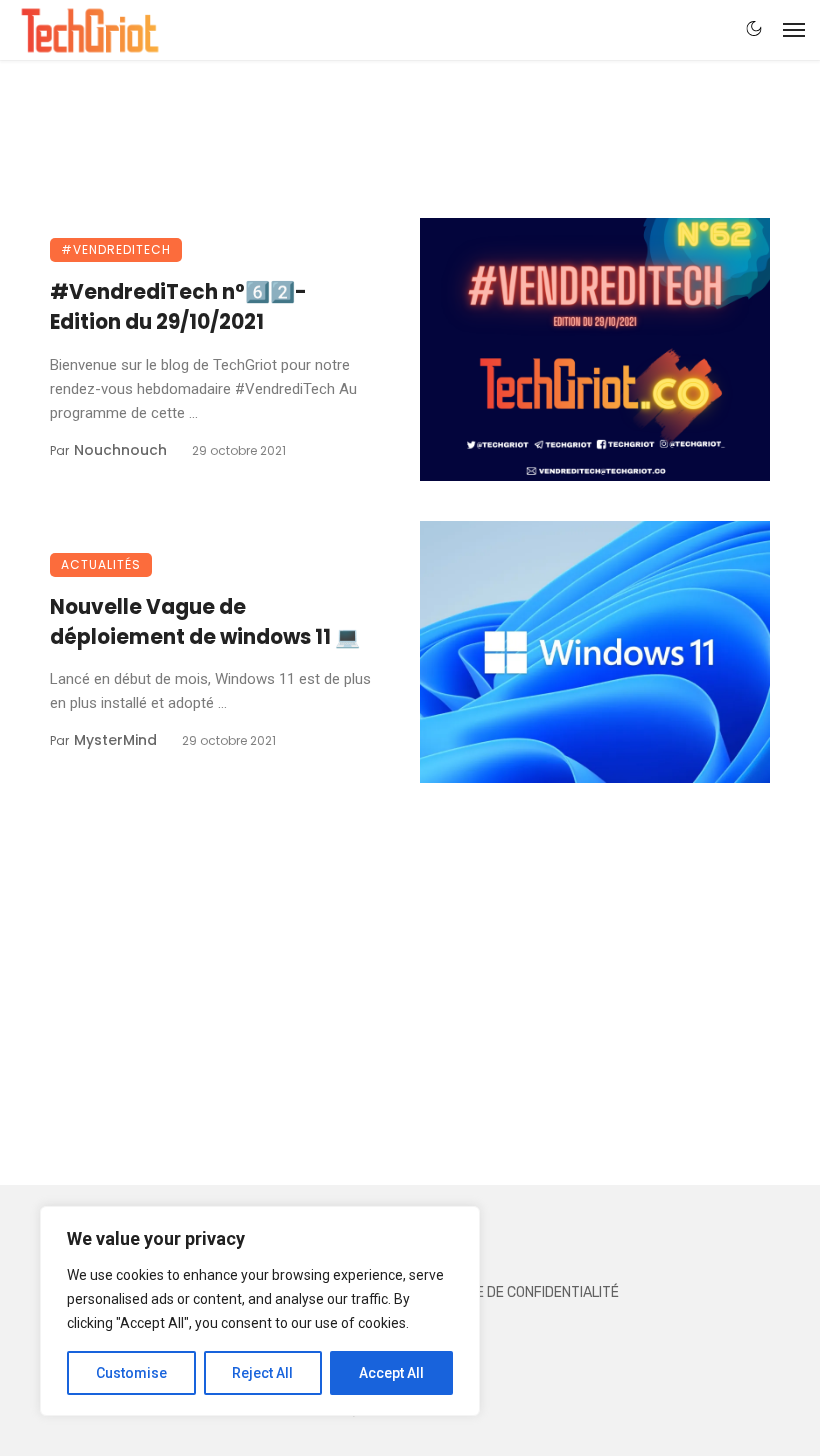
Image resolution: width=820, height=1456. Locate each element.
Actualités (101, 564)
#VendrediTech (116, 249)
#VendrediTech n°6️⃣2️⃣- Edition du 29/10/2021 (178, 307)
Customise (131, 1373)
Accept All (391, 1373)
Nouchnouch (120, 450)
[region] (260, 1311)
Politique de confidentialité (518, 1292)
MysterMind (115, 740)
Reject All (262, 1373)
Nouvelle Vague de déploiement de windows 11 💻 (205, 622)
